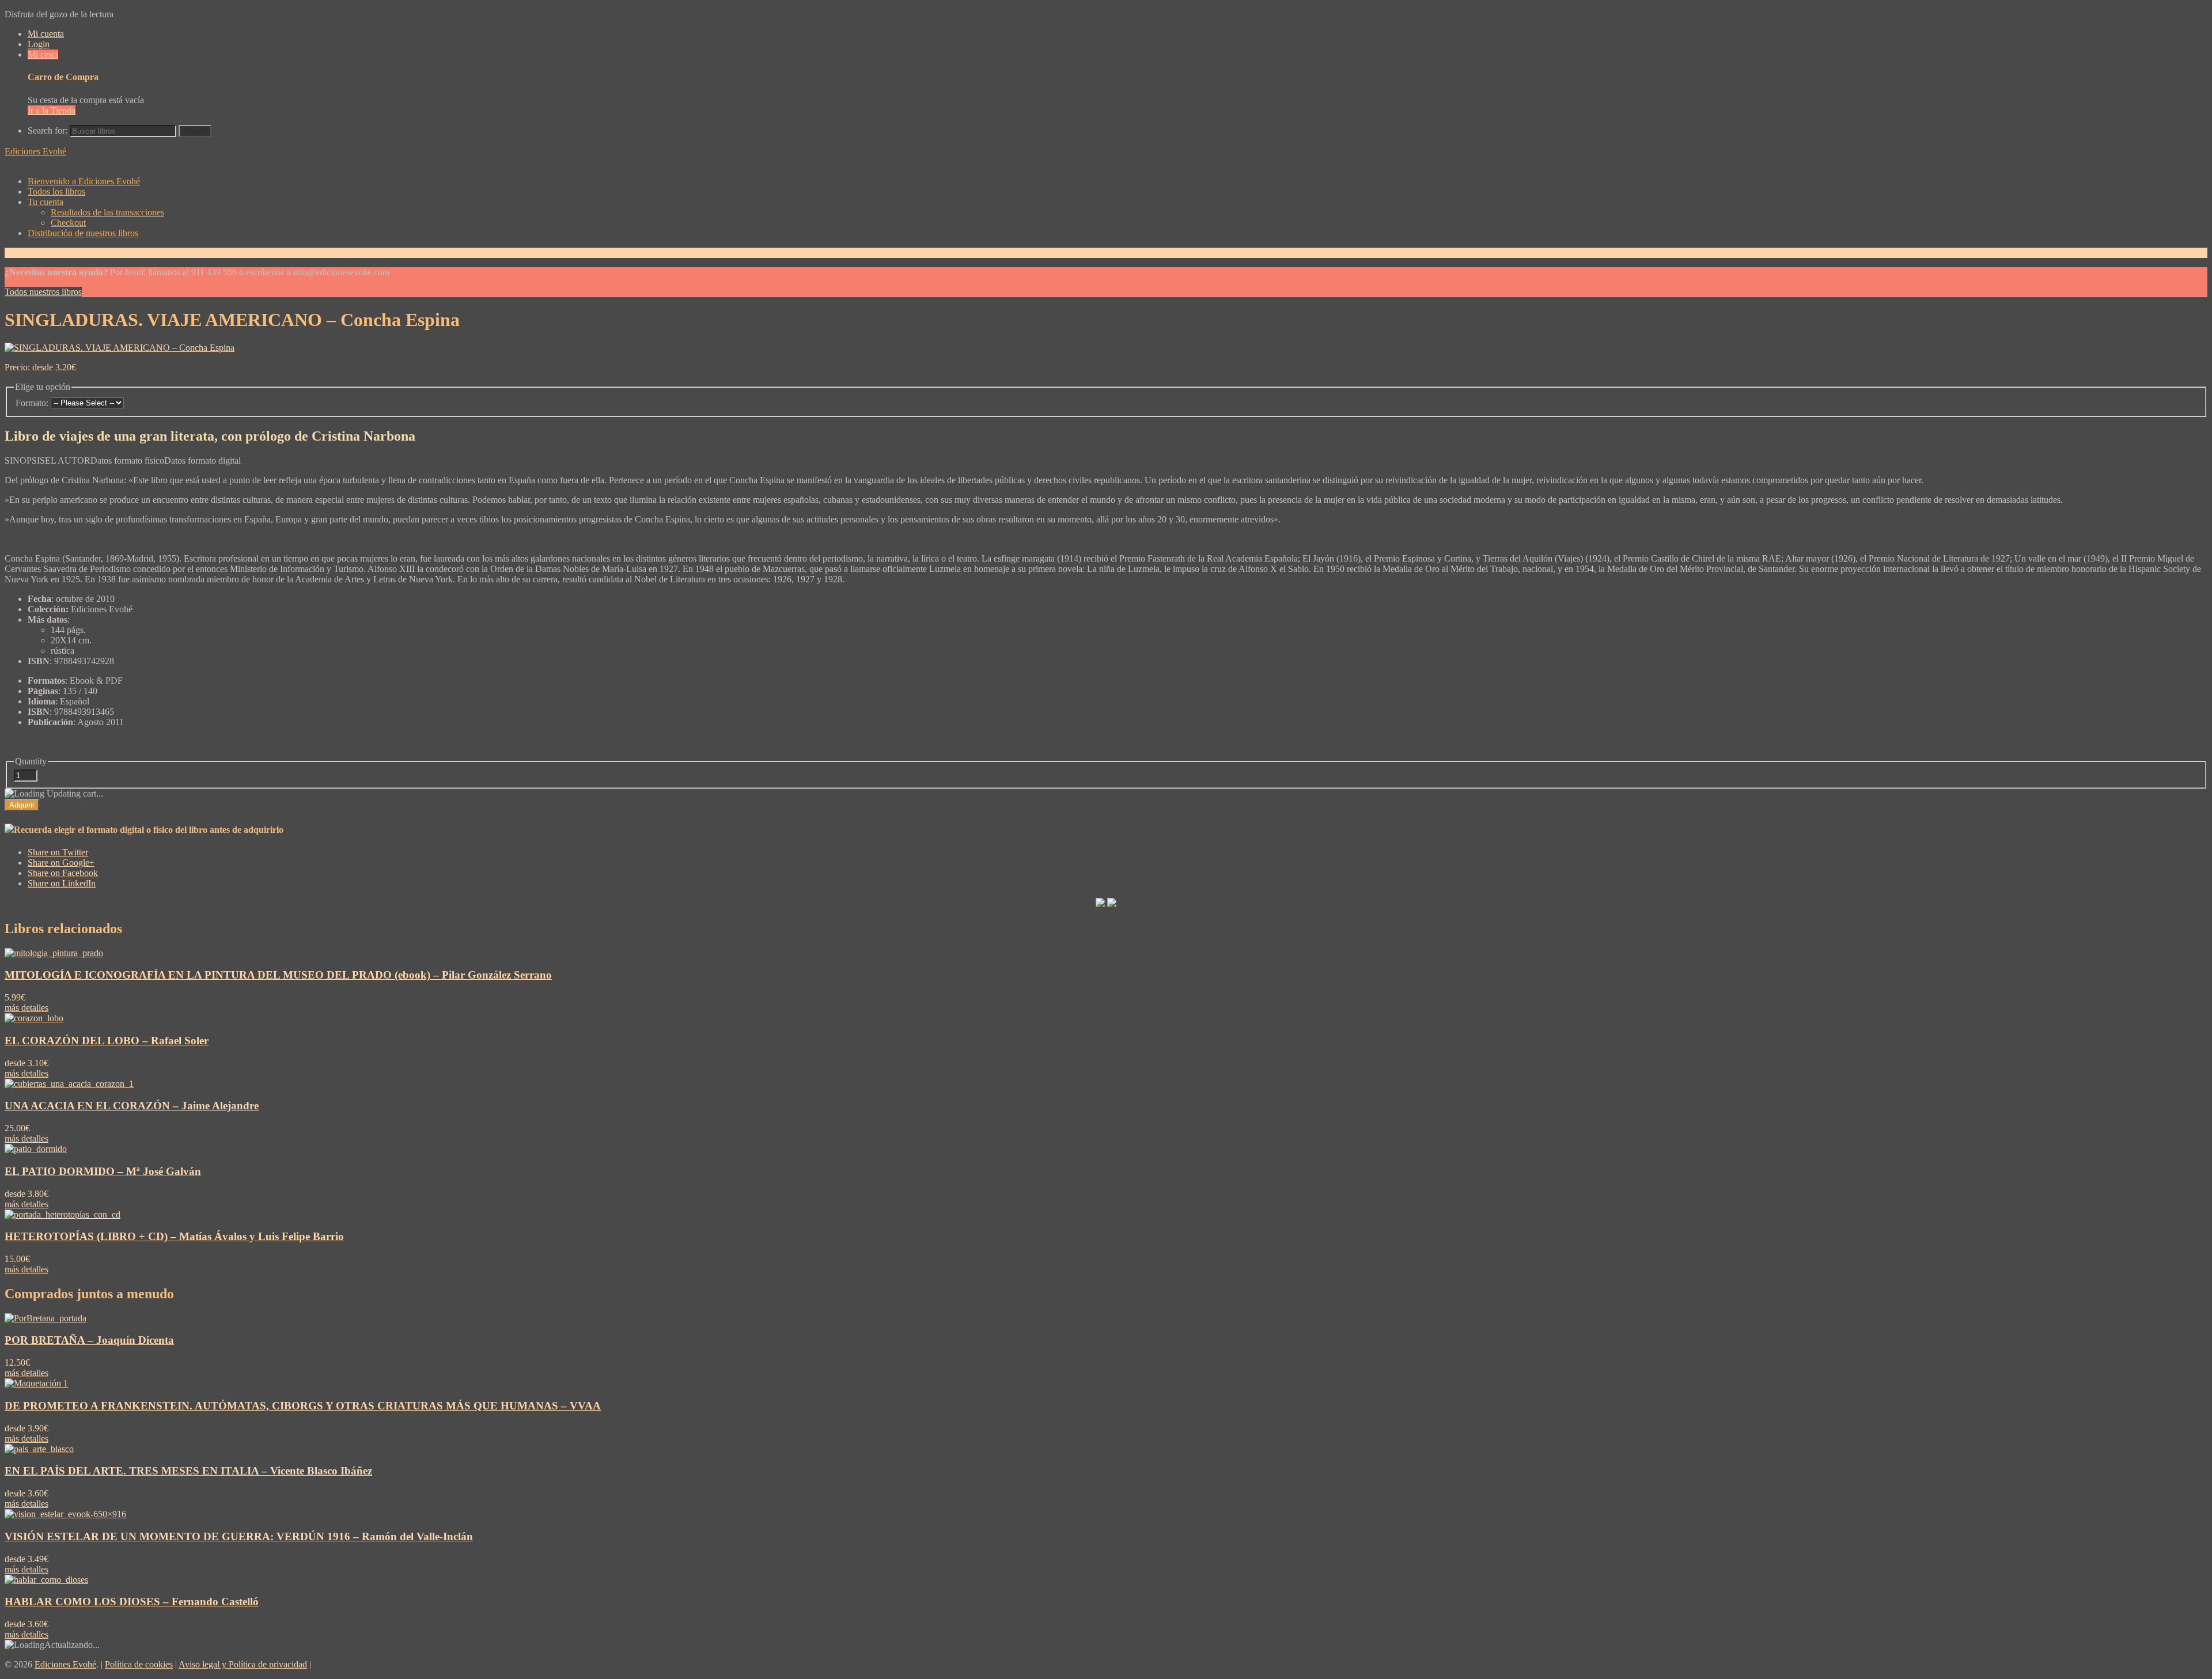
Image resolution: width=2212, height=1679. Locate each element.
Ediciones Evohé (35, 151)
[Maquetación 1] (36, 1383)
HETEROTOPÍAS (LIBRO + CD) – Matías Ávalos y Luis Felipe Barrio (174, 1236)
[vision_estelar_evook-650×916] (65, 1514)
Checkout (68, 223)
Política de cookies (139, 1664)
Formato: (32, 403)
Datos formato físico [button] (127, 461)
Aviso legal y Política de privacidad (243, 1664)
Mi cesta (43, 54)
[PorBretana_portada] (46, 1318)
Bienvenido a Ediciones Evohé (84, 181)
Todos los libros (56, 192)
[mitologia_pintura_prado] (54, 953)
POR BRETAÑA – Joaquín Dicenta (89, 1340)
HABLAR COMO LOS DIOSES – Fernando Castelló (132, 1602)
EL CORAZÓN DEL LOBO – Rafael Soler (107, 1041)
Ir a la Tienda (52, 110)
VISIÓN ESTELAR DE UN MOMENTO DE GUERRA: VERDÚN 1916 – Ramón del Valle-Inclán (239, 1536)
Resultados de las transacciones (107, 212)
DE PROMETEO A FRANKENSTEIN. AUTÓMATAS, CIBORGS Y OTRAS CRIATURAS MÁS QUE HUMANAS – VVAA (303, 1406)
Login (39, 44)
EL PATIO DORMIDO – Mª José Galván (103, 1171)
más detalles (26, 1008)
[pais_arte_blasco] (39, 1449)
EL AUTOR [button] (68, 461)
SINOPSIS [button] (25, 461)
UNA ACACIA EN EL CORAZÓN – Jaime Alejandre (132, 1106)
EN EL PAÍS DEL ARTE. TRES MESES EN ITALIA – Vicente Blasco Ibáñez (188, 1471)
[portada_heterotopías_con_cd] (63, 1214)
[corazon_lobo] (34, 1018)
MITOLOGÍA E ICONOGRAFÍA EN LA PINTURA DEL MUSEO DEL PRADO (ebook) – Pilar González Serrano (278, 975)
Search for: (48, 130)
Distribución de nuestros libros (83, 233)
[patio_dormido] (36, 1149)
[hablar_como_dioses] (46, 1580)
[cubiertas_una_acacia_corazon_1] (69, 1084)
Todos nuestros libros (43, 292)
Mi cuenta (46, 34)
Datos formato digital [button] (202, 461)
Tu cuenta (46, 202)
